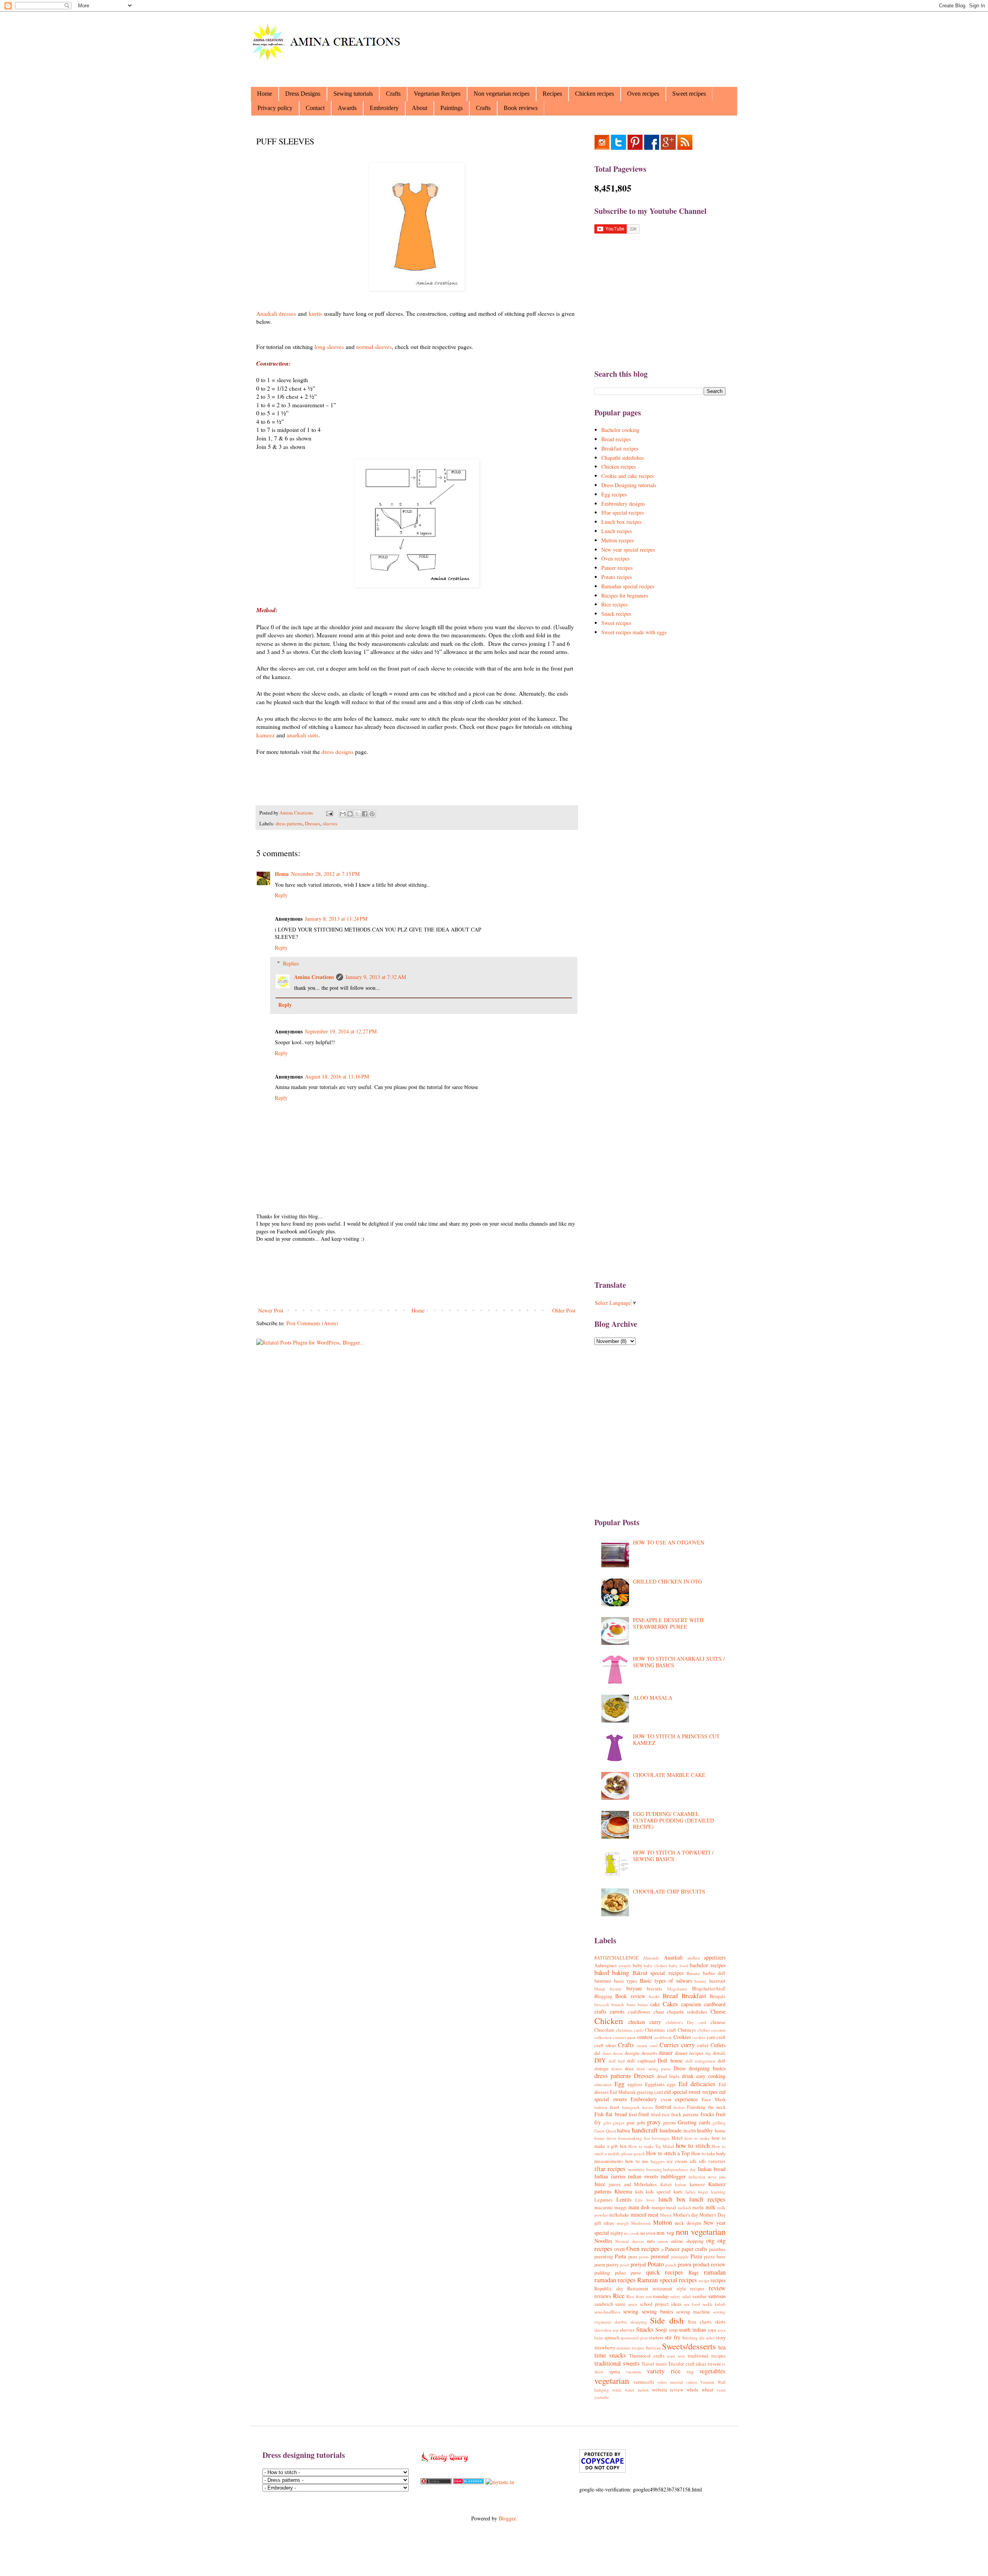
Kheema (623, 2191)
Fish (599, 2114)
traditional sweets (617, 2363)
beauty (701, 1981)
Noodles (603, 2241)
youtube (602, 2397)
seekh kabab (714, 2304)
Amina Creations (314, 977)
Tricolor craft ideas (687, 2364)
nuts (651, 2241)
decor (618, 2053)
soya (712, 2330)
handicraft (645, 2130)
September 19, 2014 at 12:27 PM (341, 1031)
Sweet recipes (689, 94)
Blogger (507, 2518)
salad (686, 2296)
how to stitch (693, 2145)
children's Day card (686, 2022)
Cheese (718, 2011)
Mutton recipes (617, 540)
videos (692, 2382)
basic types (626, 1981)
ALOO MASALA (653, 1698)
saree (620, 2304)
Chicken (609, 2020)
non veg (665, 2233)
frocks (707, 2114)
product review (709, 2264)
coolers (699, 2037)
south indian (692, 2330)
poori (625, 2265)
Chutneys (687, 2030)
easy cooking (711, 2076)
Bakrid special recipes (658, 1973)
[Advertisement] (593, 44)
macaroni (604, 2208)
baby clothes (655, 1965)
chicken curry (645, 2022)
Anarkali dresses (276, 313)
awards (625, 1965)
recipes (718, 2280)
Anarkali (673, 1957)
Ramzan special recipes (667, 2280)
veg (690, 2372)
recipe (704, 2280)
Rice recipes (614, 604)
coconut (718, 2030)
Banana (693, 1973)
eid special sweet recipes (691, 2092)
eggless (635, 2084)
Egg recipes (614, 494)
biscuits (655, 1989)
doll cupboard (641, 2061)
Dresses (313, 824)
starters (656, 2338)
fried (644, 2114)
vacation (634, 2372)
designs (632, 2053)
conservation (624, 2037)
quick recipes (665, 2272)
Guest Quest (605, 2131)
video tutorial (670, 2382)
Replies (291, 963)
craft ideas (605, 2045)
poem (600, 2265)
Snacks (645, 2329)
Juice (600, 2184)
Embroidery (384, 108)
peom (644, 2257)
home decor (605, 2138)
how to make (697, 2138)
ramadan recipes (615, 2280)
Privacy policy (275, 108)
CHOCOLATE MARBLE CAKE (669, 1775)
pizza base (715, 2257)
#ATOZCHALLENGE (617, 1958)
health (690, 2131)
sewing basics (657, 2311)
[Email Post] (329, 813)
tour (681, 2356)
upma (615, 2372)
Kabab (666, 2184)
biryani (634, 1988)
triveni (714, 2364)
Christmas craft (660, 2030)
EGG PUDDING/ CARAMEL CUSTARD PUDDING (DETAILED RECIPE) (673, 1820)
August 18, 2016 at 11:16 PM (337, 1076)
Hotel (677, 2138)
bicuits (616, 1989)
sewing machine (693, 2312)
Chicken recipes (595, 94)
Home (265, 94)
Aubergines (606, 1965)
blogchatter (677, 1989)
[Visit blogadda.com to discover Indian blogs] (469, 2482)
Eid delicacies (697, 2084)
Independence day (680, 2169)
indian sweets (643, 2176)
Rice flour (635, 2296)
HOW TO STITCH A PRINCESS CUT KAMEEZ (676, 1739)
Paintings (452, 108)
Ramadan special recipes (628, 586)
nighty (617, 2233)
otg (710, 2240)
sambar (700, 2296)
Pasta (620, 2256)
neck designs (688, 2223)
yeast (721, 2390)
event (666, 2099)
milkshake (619, 2215)
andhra (694, 1958)
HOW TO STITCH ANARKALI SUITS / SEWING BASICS (679, 1662)
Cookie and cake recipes (628, 476)
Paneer (672, 2249)
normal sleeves (374, 347)
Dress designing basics (700, 2068)
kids (639, 2192)
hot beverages (657, 2138)
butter (643, 2004)
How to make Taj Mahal (651, 2146)
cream (642, 2045)
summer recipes (630, 2348)
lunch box (672, 2199)
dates (607, 2053)
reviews (603, 2296)
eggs (671, 2084)
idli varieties (712, 2161)
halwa (623, 2130)
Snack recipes (616, 614)
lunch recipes (707, 2199)
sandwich (604, 2304)
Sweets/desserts (689, 2346)
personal (660, 2256)
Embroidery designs (623, 504)
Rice (619, 2296)
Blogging (603, 1996)
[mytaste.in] (500, 2482)
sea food (692, 2304)
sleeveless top (607, 2330)
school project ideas (661, 2304)
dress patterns (289, 824)
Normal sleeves (629, 2241)
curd (654, 2045)
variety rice (664, 2371)
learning (718, 2192)
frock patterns (685, 2114)
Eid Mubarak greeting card (636, 2092)
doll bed (617, 2061)
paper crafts (694, 2249)
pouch (671, 2265)
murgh (623, 2223)
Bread (670, 1996)
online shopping (687, 2241)
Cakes (670, 2004)
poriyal (638, 2264)
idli (693, 2161)
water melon (637, 2390)
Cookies (682, 2037)
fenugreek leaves (637, 2107)
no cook (631, 2233)
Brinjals (718, 1996)
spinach (612, 2338)
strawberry (605, 2348)
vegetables (712, 2371)
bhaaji (600, 1989)
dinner (666, 2053)
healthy (705, 2130)
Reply (281, 895)
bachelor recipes (708, 1965)
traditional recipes (707, 2356)
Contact (315, 108)
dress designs (338, 752)
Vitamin (707, 2382)
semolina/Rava (607, 2312)
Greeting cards (694, 2122)
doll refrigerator (700, 2061)
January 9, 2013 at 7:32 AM (376, 977)
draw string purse (654, 2069)
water (617, 2390)
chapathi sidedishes (687, 2012)
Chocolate (604, 2030)
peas (633, 2257)
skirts (720, 2322)
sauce (633, 2304)
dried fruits (668, 2076)
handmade (671, 2130)
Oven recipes (643, 94)
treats (661, 2364)
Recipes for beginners (625, 595)
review (717, 2288)
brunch (618, 2004)
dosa (629, 2069)
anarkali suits (303, 735)
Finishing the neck (706, 2107)
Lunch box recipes (621, 522)
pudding (602, 2273)
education (603, 2084)
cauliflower (639, 2012)
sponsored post (634, 2338)
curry (688, 2045)
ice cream (677, 2161)
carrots (617, 2011)
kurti (678, 2192)
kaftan (681, 2184)
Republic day (609, 2289)
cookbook (663, 2037)
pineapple (680, 2257)
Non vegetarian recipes (502, 94)
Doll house (670, 2060)
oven (620, 2249)
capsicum (691, 2004)
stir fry (673, 2337)
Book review (630, 1996)
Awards (347, 108)
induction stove (703, 2177)
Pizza (696, 2256)
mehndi (684, 2208)
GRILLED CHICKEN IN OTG (667, 1581)
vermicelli (644, 2382)
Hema (282, 874)
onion (663, 2241)
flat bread (616, 2114)
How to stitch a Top (668, 2153)
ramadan (715, 2272)
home (720, 2131)
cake (655, 2004)
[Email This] (343, 814)
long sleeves (329, 347)
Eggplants (655, 2084)
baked (602, 1972)
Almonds (651, 1958)
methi (698, 2208)
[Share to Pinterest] (372, 814)
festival (663, 2107)
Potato (656, 2264)
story (721, 2338)
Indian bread (712, 2169)
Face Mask (714, 2099)
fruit (721, 2114)
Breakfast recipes (620, 448)
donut (617, 2069)
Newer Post (271, 1310)
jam (722, 2177)
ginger (619, 2123)
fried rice (660, 2114)
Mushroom (641, 2223)
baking (621, 1972)
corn (711, 2037)
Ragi (694, 2272)
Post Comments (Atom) (312, 1323)
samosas (717, 2296)
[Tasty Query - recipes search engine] (445, 2463)
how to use (637, 2161)
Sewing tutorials (353, 94)
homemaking (630, 2138)
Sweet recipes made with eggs (634, 632)
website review (668, 2390)
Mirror (666, 2215)
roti (649, 2296)
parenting (604, 2257)
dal (597, 2053)
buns (631, 2004)
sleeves (330, 824)
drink (688, 2076)
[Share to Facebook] (365, 814)
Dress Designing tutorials (629, 485)
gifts (607, 2123)
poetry (612, 2265)
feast (615, 2107)
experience (686, 2099)
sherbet (621, 2322)
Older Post (564, 1310)
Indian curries (610, 2176)
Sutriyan (653, 2348)
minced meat (645, 2214)
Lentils (624, 2199)
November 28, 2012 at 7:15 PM (325, 874)
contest (645, 2037)
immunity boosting (645, 2169)
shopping (639, 2322)
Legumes (603, 2200)
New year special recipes (628, 550)
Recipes (552, 94)
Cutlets (718, 2045)
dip (708, 2053)
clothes (704, 2030)
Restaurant (638, 2289)
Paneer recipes (617, 568)
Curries (669, 2045)
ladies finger (697, 2192)
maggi (621, 2208)
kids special (658, 2192)
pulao (620, 2273)
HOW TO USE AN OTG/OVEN (669, 1542)
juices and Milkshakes (633, 2184)
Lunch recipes (617, 531)
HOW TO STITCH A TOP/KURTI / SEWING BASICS (673, 1856)
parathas (717, 2249)
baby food (678, 1965)
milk (711, 2207)
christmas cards (630, 2030)
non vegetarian (701, 2231)
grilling (719, 2123)
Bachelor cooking (620, 430)
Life (639, 2200)
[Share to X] (357, 814)
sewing (631, 2311)
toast (671, 2356)
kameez (266, 735)
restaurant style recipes (678, 2289)
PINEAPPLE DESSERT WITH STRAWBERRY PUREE (668, 1623)
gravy (654, 2122)
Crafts (393, 94)
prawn (684, 2264)
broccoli (602, 2004)
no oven (648, 2233)
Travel (648, 2364)
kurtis (316, 313)
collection (603, 2037)
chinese (718, 2022)
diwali (719, 2053)
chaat (659, 2012)
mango (658, 2208)
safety (675, 2296)
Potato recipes (617, 577)
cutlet (703, 2045)
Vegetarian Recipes (437, 94)
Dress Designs (303, 94)
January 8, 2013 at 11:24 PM (336, 919)
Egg (619, 2084)
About (420, 108)
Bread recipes (616, 439)
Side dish (667, 2320)
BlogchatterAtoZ (709, 1989)
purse (636, 2273)
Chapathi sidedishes (623, 458)
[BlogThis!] (350, 814)
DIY (600, 2060)
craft (721, 2037)
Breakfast (694, 1996)
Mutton (662, 2222)
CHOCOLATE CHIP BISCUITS (669, 1891)
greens (669, 2123)
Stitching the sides (698, 2338)
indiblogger (673, 2176)
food (633, 2114)
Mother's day (686, 2215)
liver (650, 2200)
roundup (661, 2296)
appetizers (715, 1957)
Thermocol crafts (647, 2356)
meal (671, 2208)
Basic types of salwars (666, 1981)
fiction (679, 2107)
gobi (641, 2123)
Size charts (700, 2322)
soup (673, 2330)
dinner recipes (689, 2053)
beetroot (717, 1981)
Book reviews (521, 108)
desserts (649, 2053)
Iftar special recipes (623, 512)
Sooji (661, 2330)
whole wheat (700, 2390)
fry (598, 2122)
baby (638, 1965)
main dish (639, 2207)
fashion (601, 2107)
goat (631, 2123)
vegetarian (612, 2380)
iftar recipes (610, 2169)
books (654, 1996)
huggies (658, 2161)
